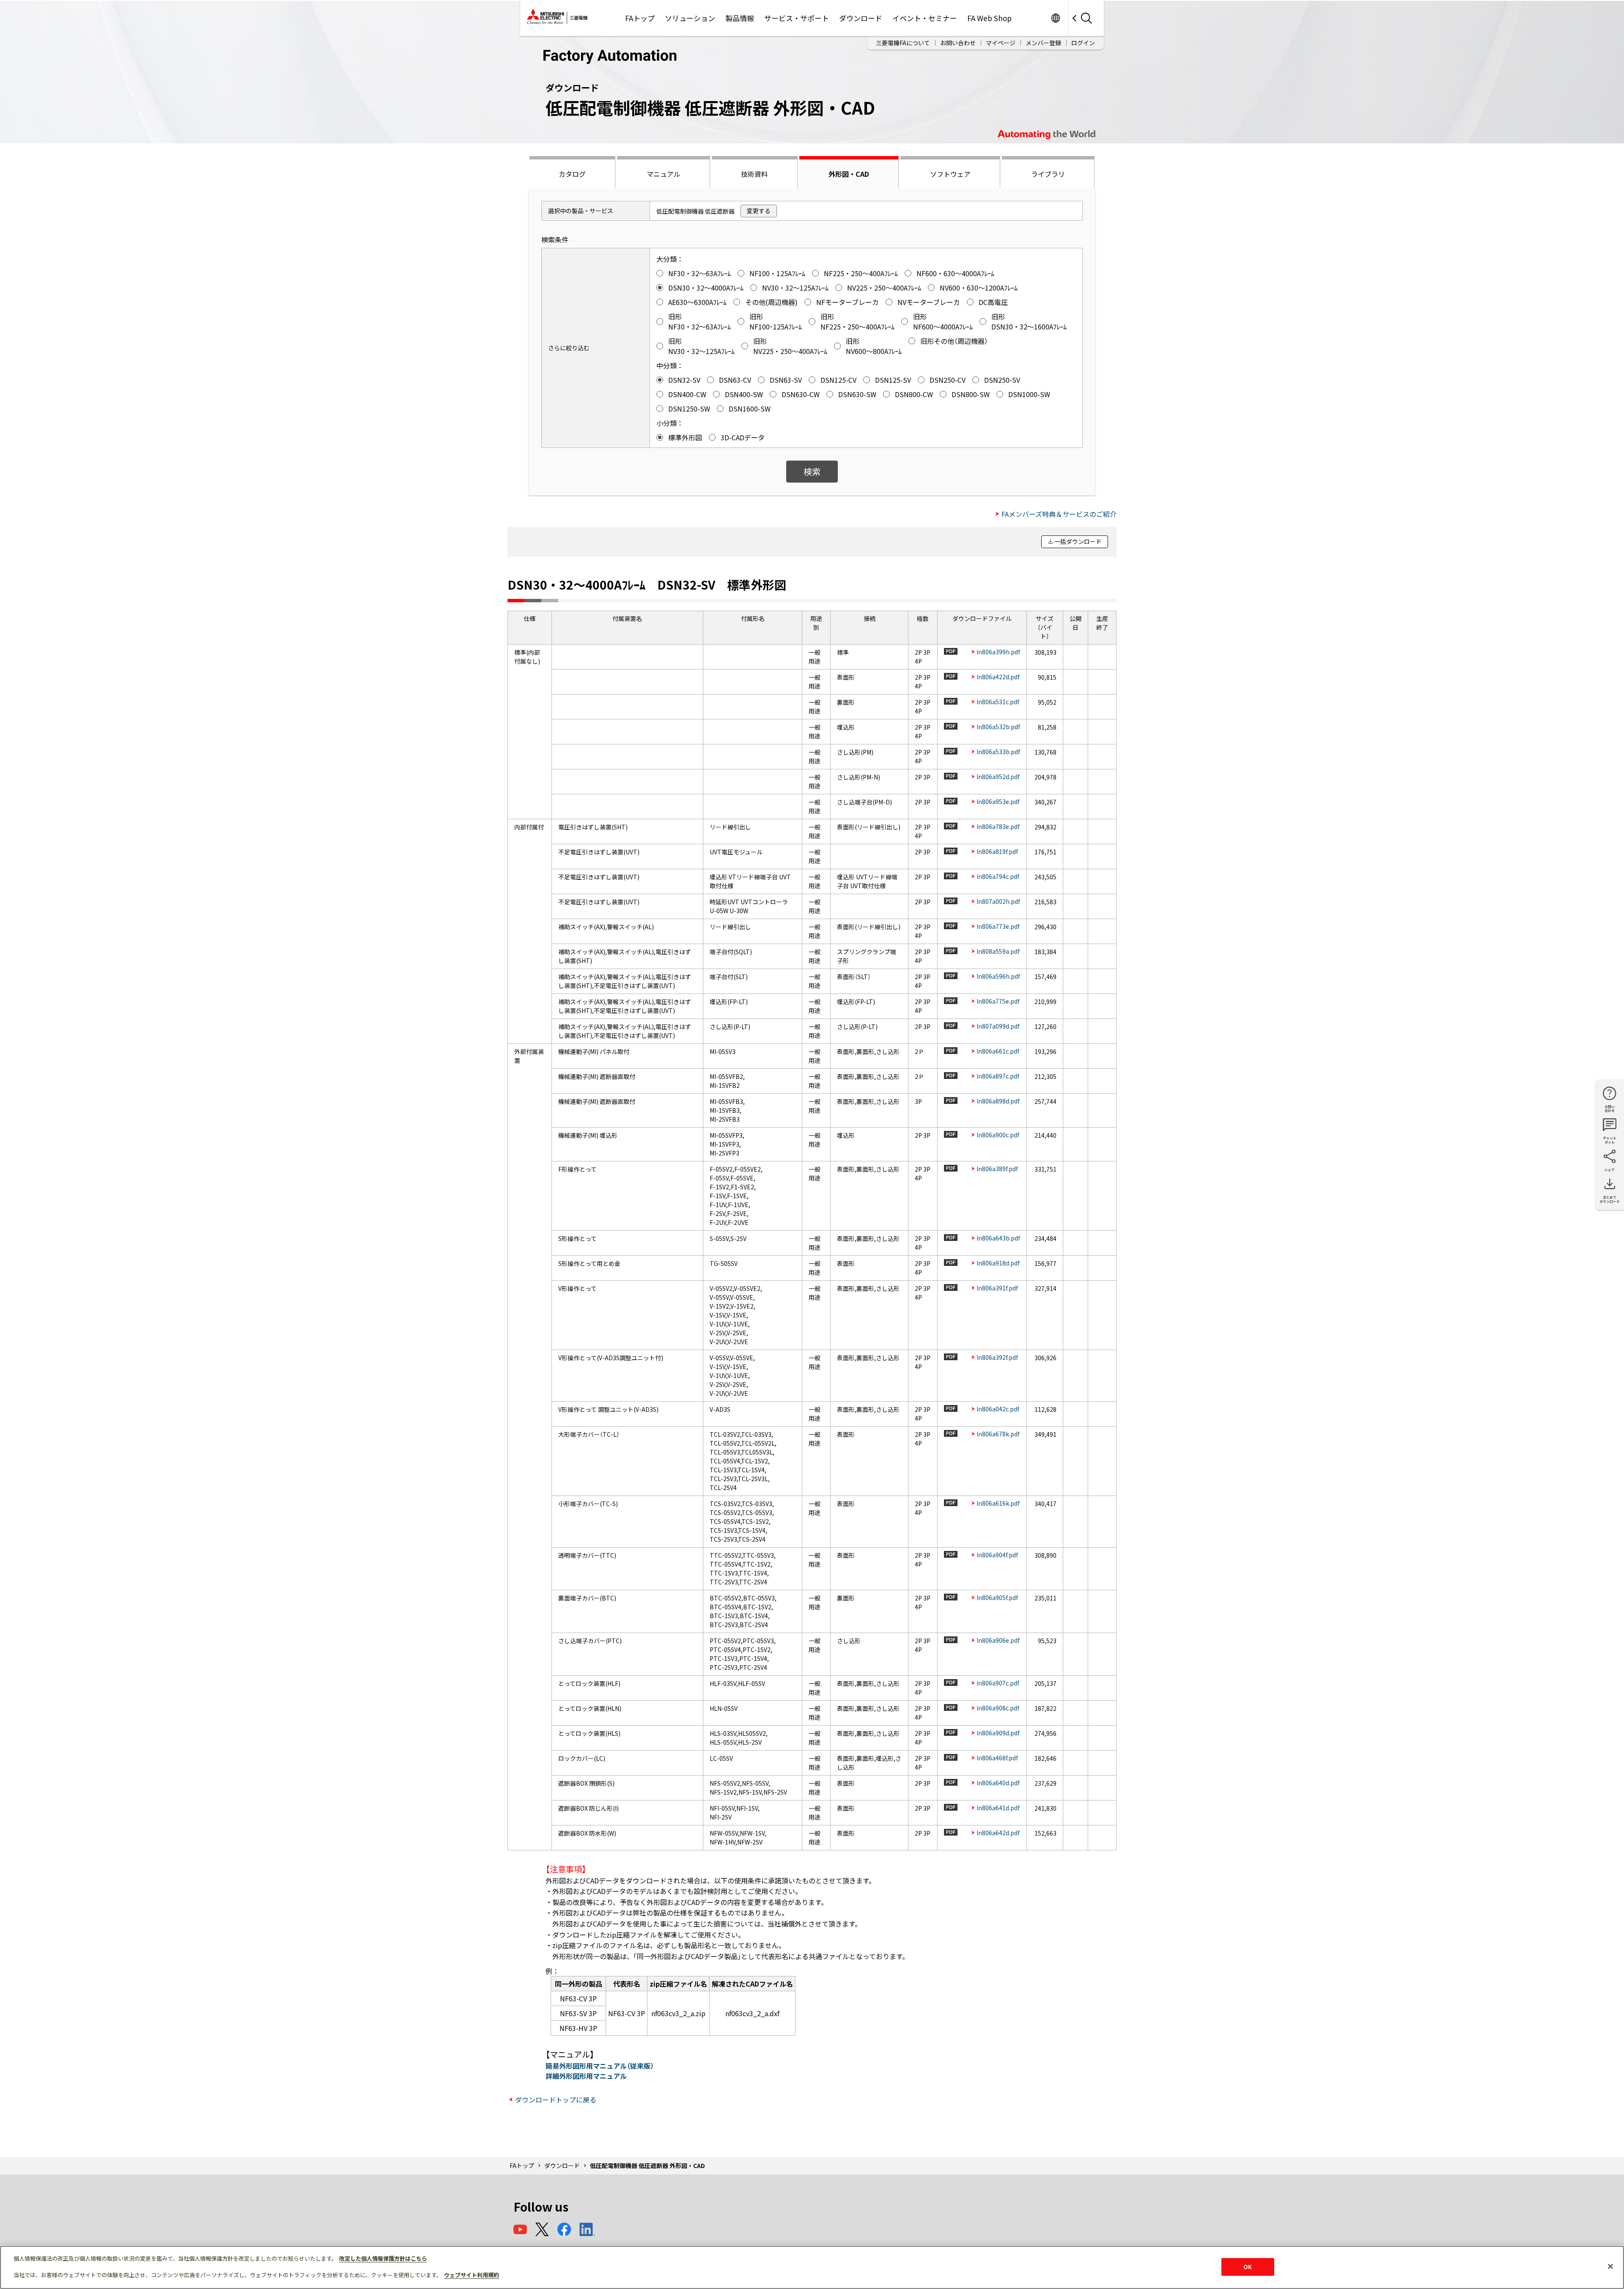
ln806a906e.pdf (998, 1640)
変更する (759, 211)
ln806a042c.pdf (998, 1409)
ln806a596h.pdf (998, 976)
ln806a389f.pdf (997, 1169)
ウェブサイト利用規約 (472, 2275)
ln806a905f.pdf (997, 1597)
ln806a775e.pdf (998, 1001)
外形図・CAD (849, 174)
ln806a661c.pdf (998, 1051)
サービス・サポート (797, 18)
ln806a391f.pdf (997, 1288)
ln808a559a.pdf (998, 951)
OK (1248, 2267)
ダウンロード (861, 18)
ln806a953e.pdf (998, 801)
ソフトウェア (950, 174)
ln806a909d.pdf (998, 1733)
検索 (812, 471)
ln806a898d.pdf (998, 1101)
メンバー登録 (1043, 43)
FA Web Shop (989, 18)
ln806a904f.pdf (997, 1555)
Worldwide (1055, 18)
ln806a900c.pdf (998, 1135)
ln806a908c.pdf (998, 1708)
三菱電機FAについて (903, 43)
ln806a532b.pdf (998, 727)
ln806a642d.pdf (998, 1833)
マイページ (1001, 43)
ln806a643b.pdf (998, 1238)
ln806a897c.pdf (998, 1076)
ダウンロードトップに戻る (556, 2100)
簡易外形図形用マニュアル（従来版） (600, 2066)
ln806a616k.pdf (998, 1503)
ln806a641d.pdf (998, 1808)
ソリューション (690, 18)
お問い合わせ (958, 43)
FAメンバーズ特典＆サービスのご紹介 (1059, 514)
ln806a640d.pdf (998, 1783)
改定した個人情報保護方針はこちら (383, 2258)
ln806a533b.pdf (998, 752)
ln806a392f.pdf (997, 1357)
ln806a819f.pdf (997, 851)
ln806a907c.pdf (998, 1683)
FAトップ (640, 18)
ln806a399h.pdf (998, 652)
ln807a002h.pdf (998, 901)
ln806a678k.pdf (998, 1434)
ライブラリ (1048, 174)
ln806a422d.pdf (998, 677)
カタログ (572, 174)
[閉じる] (1610, 2267)
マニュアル (664, 174)
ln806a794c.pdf (998, 876)
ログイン (1083, 43)
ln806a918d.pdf (998, 1263)
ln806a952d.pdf (998, 777)
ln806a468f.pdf (997, 1758)
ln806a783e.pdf (998, 826)
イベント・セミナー (925, 18)
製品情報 (740, 18)
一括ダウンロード (1078, 541)
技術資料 (754, 174)
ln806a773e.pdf (998, 926)
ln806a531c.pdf (998, 702)
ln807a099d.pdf (998, 1026)
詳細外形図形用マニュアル (586, 2076)
